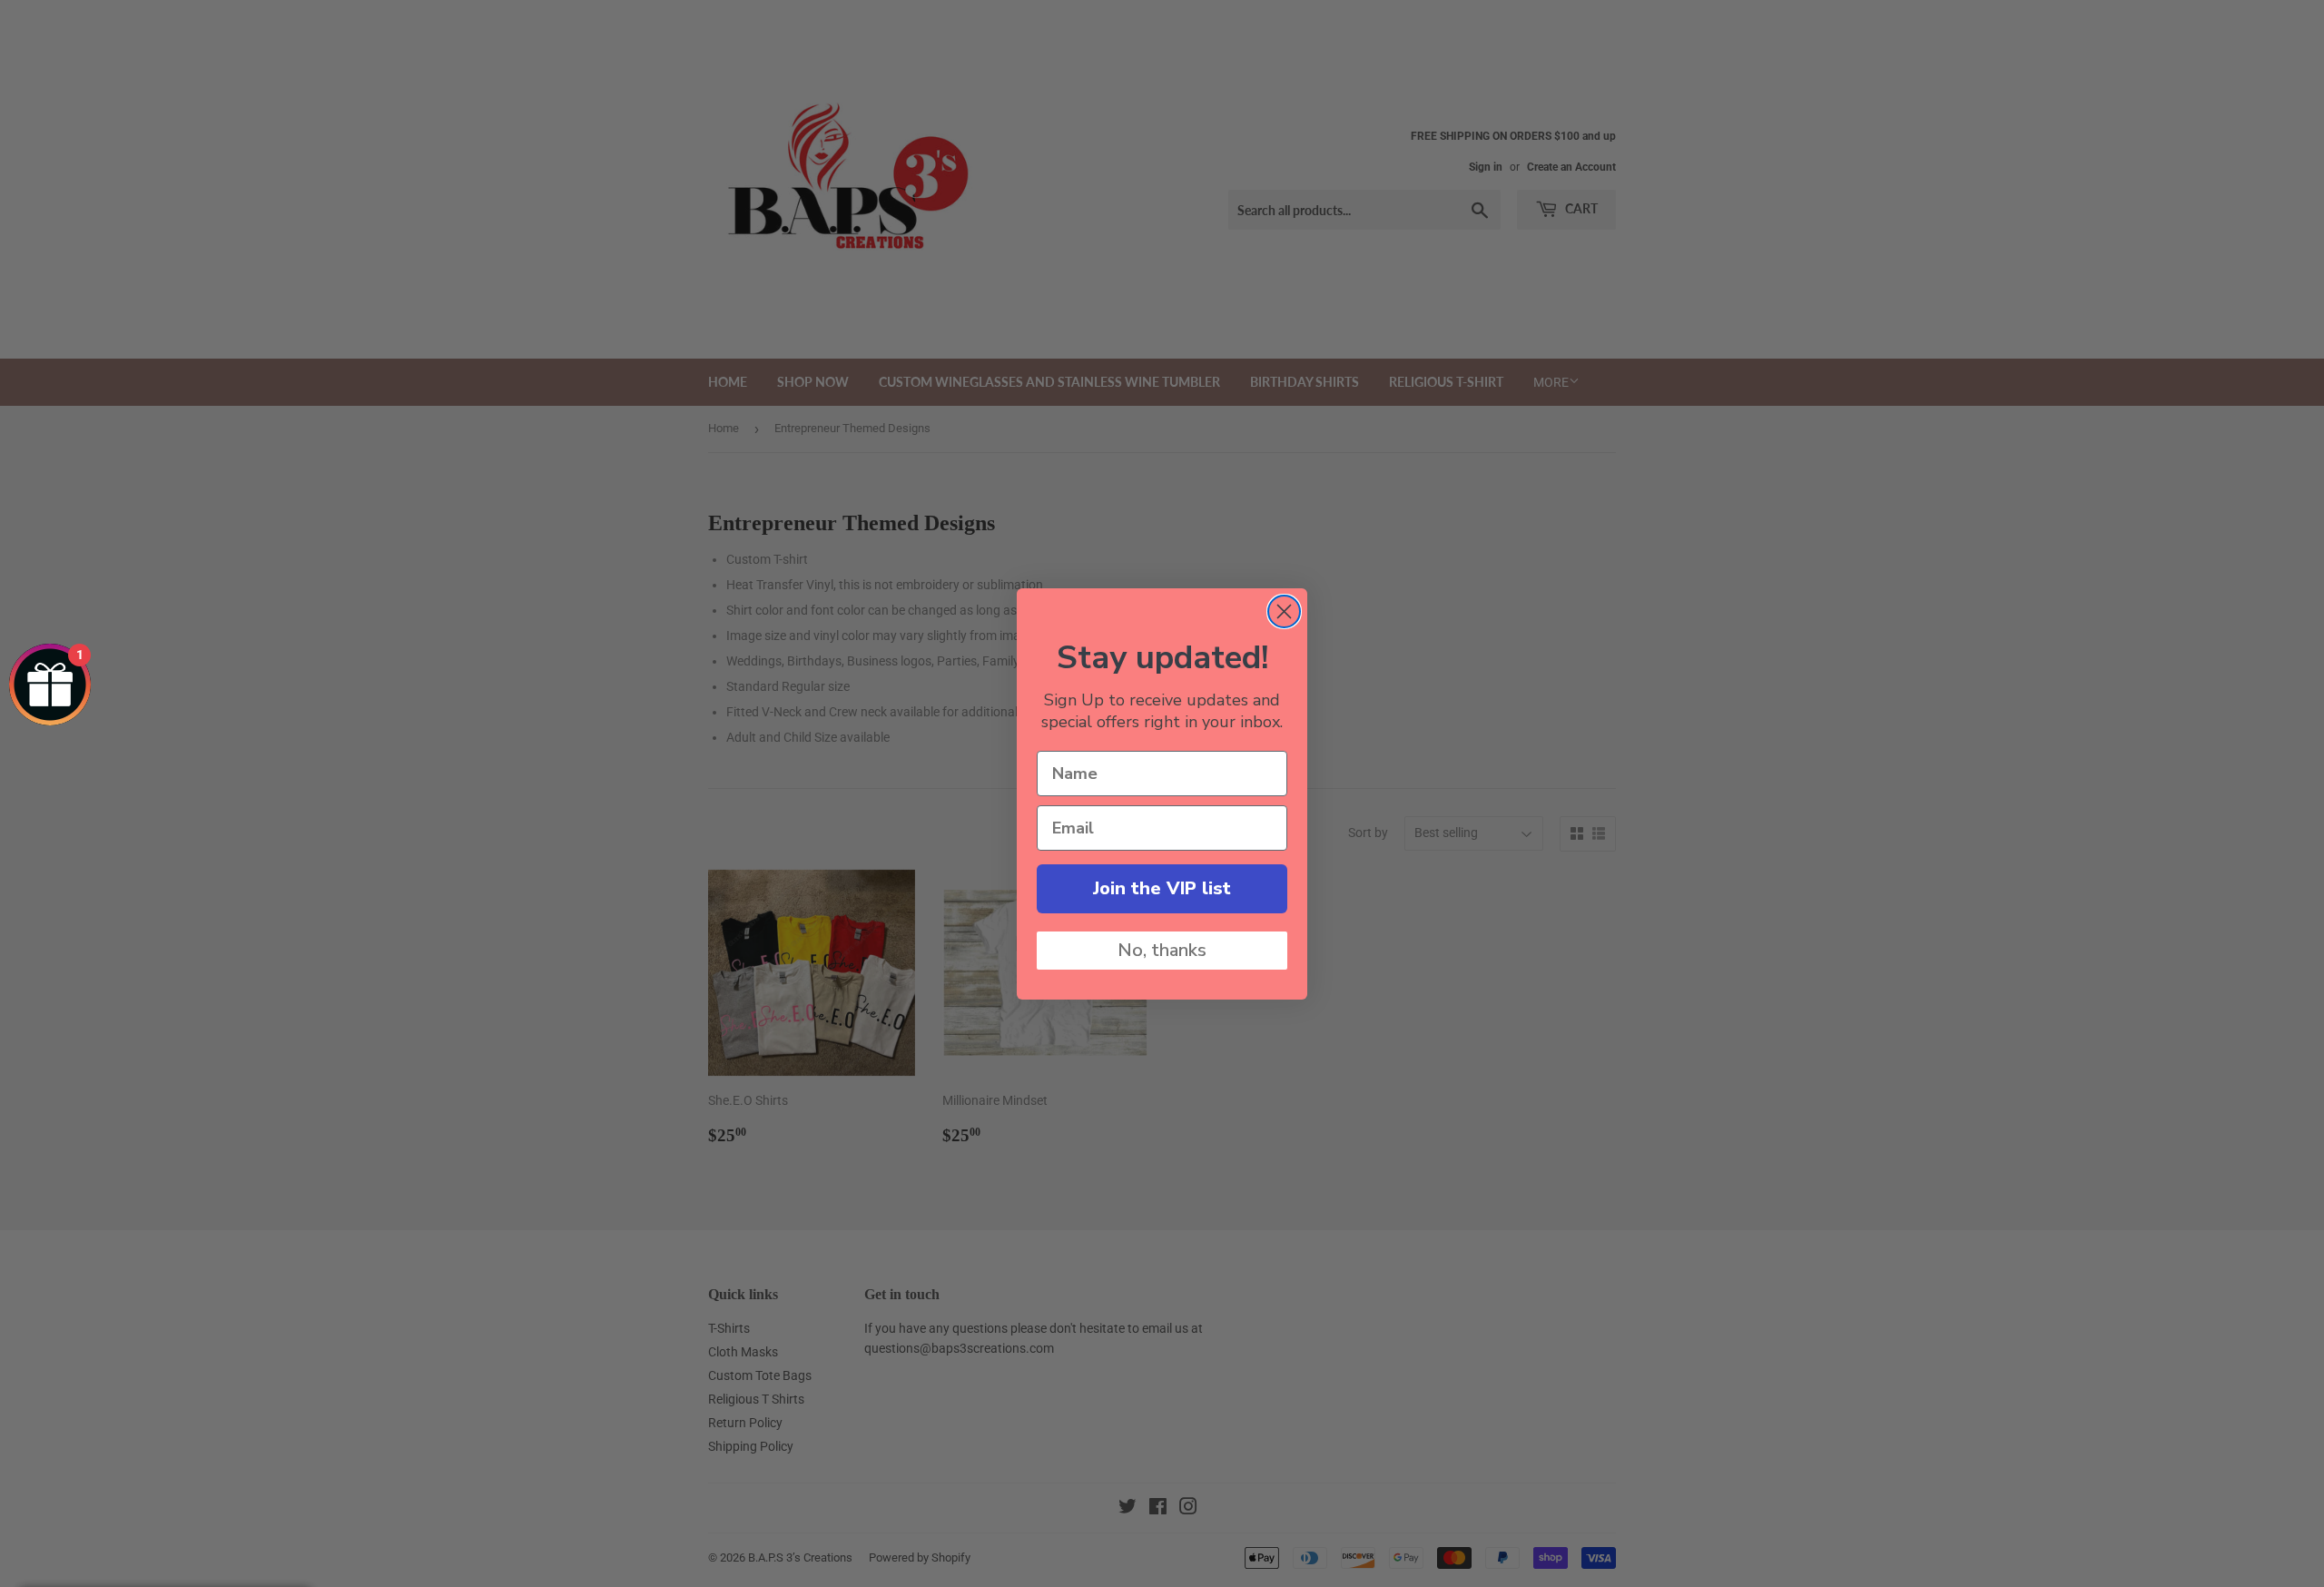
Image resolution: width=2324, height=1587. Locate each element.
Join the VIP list (1162, 888)
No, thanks (1162, 950)
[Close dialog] (1284, 611)
